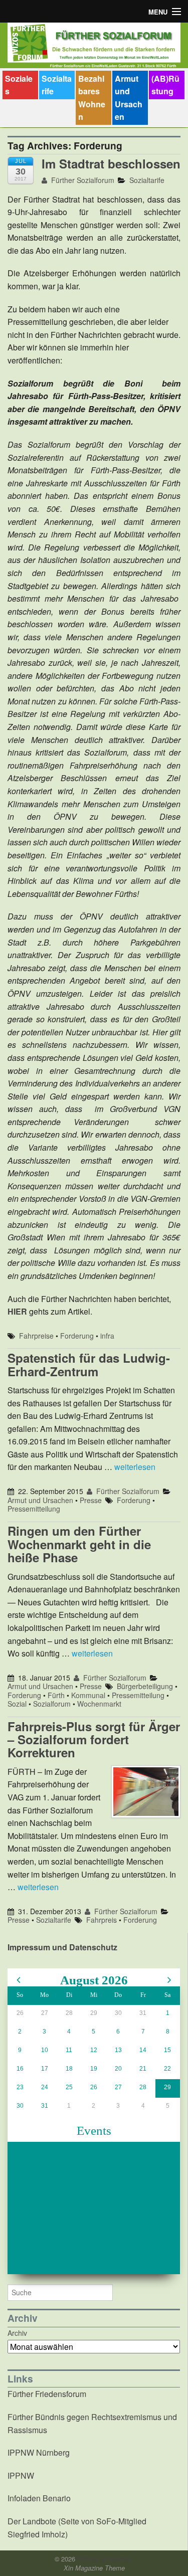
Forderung (77, 1336)
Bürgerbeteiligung (145, 1686)
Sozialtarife (57, 85)
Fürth (56, 1695)
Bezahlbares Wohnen (92, 98)
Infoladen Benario (39, 2498)
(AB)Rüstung (165, 85)
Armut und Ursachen (129, 98)
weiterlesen (135, 1467)
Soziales (19, 85)
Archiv (17, 2333)
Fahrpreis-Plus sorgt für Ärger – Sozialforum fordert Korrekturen (94, 1739)
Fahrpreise (36, 1336)
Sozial (17, 1704)
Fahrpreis (102, 1920)
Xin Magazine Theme (94, 2568)
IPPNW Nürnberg (39, 2452)
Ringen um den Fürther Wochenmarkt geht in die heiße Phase (79, 1544)
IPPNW (21, 2475)
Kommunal (88, 1695)
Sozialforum (52, 1704)
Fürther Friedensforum (47, 2394)
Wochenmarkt (99, 1704)
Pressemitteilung (34, 1509)
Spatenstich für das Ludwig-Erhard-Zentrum (89, 1364)
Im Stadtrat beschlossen (111, 163)
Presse (91, 1500)
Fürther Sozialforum (82, 180)
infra (107, 1336)
